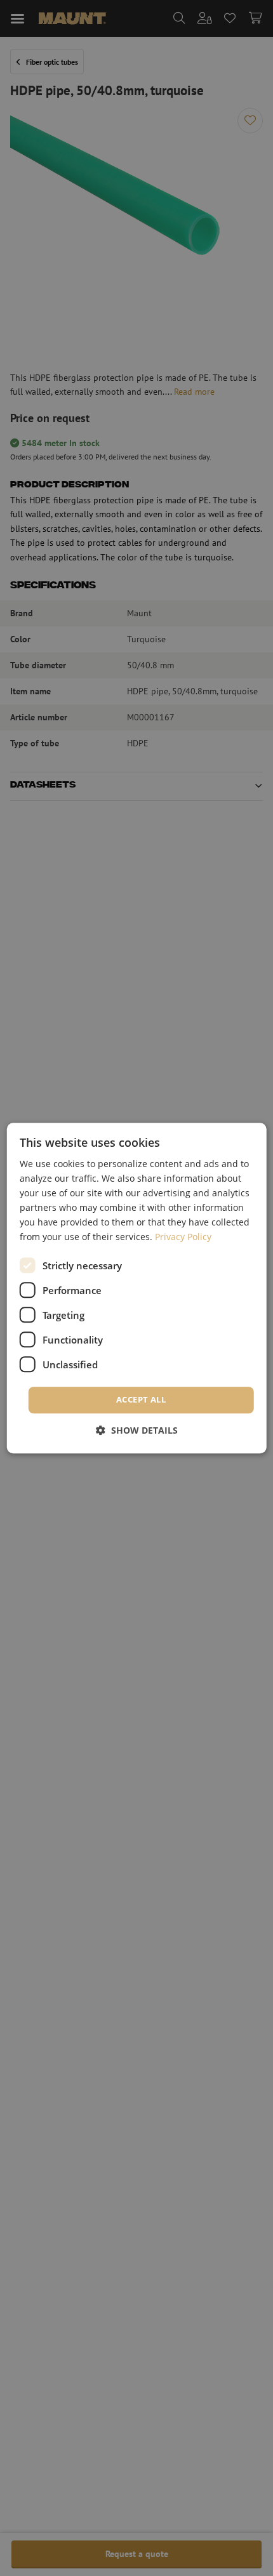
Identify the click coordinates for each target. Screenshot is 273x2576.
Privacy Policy (183, 1237)
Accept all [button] (141, 1400)
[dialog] (137, 1288)
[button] (137, 1430)
